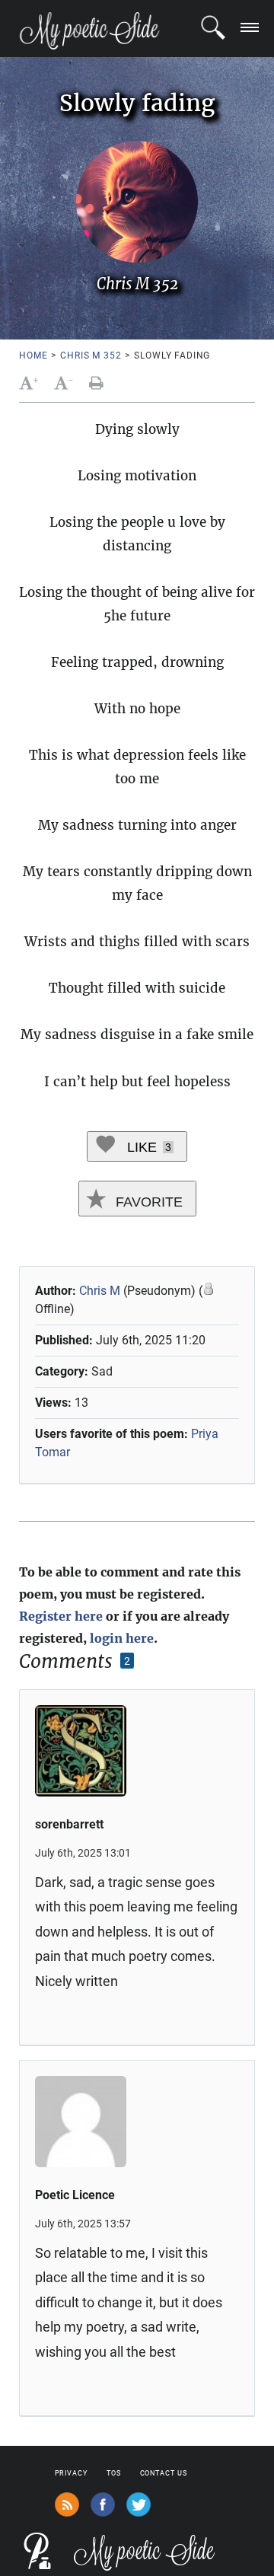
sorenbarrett (69, 1824)
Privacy (71, 2473)
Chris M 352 (91, 355)
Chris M (100, 1291)
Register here (61, 1616)
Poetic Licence (75, 2195)
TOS (114, 2473)
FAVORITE (147, 1202)
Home (33, 355)
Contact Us (164, 2473)
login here (122, 1638)
